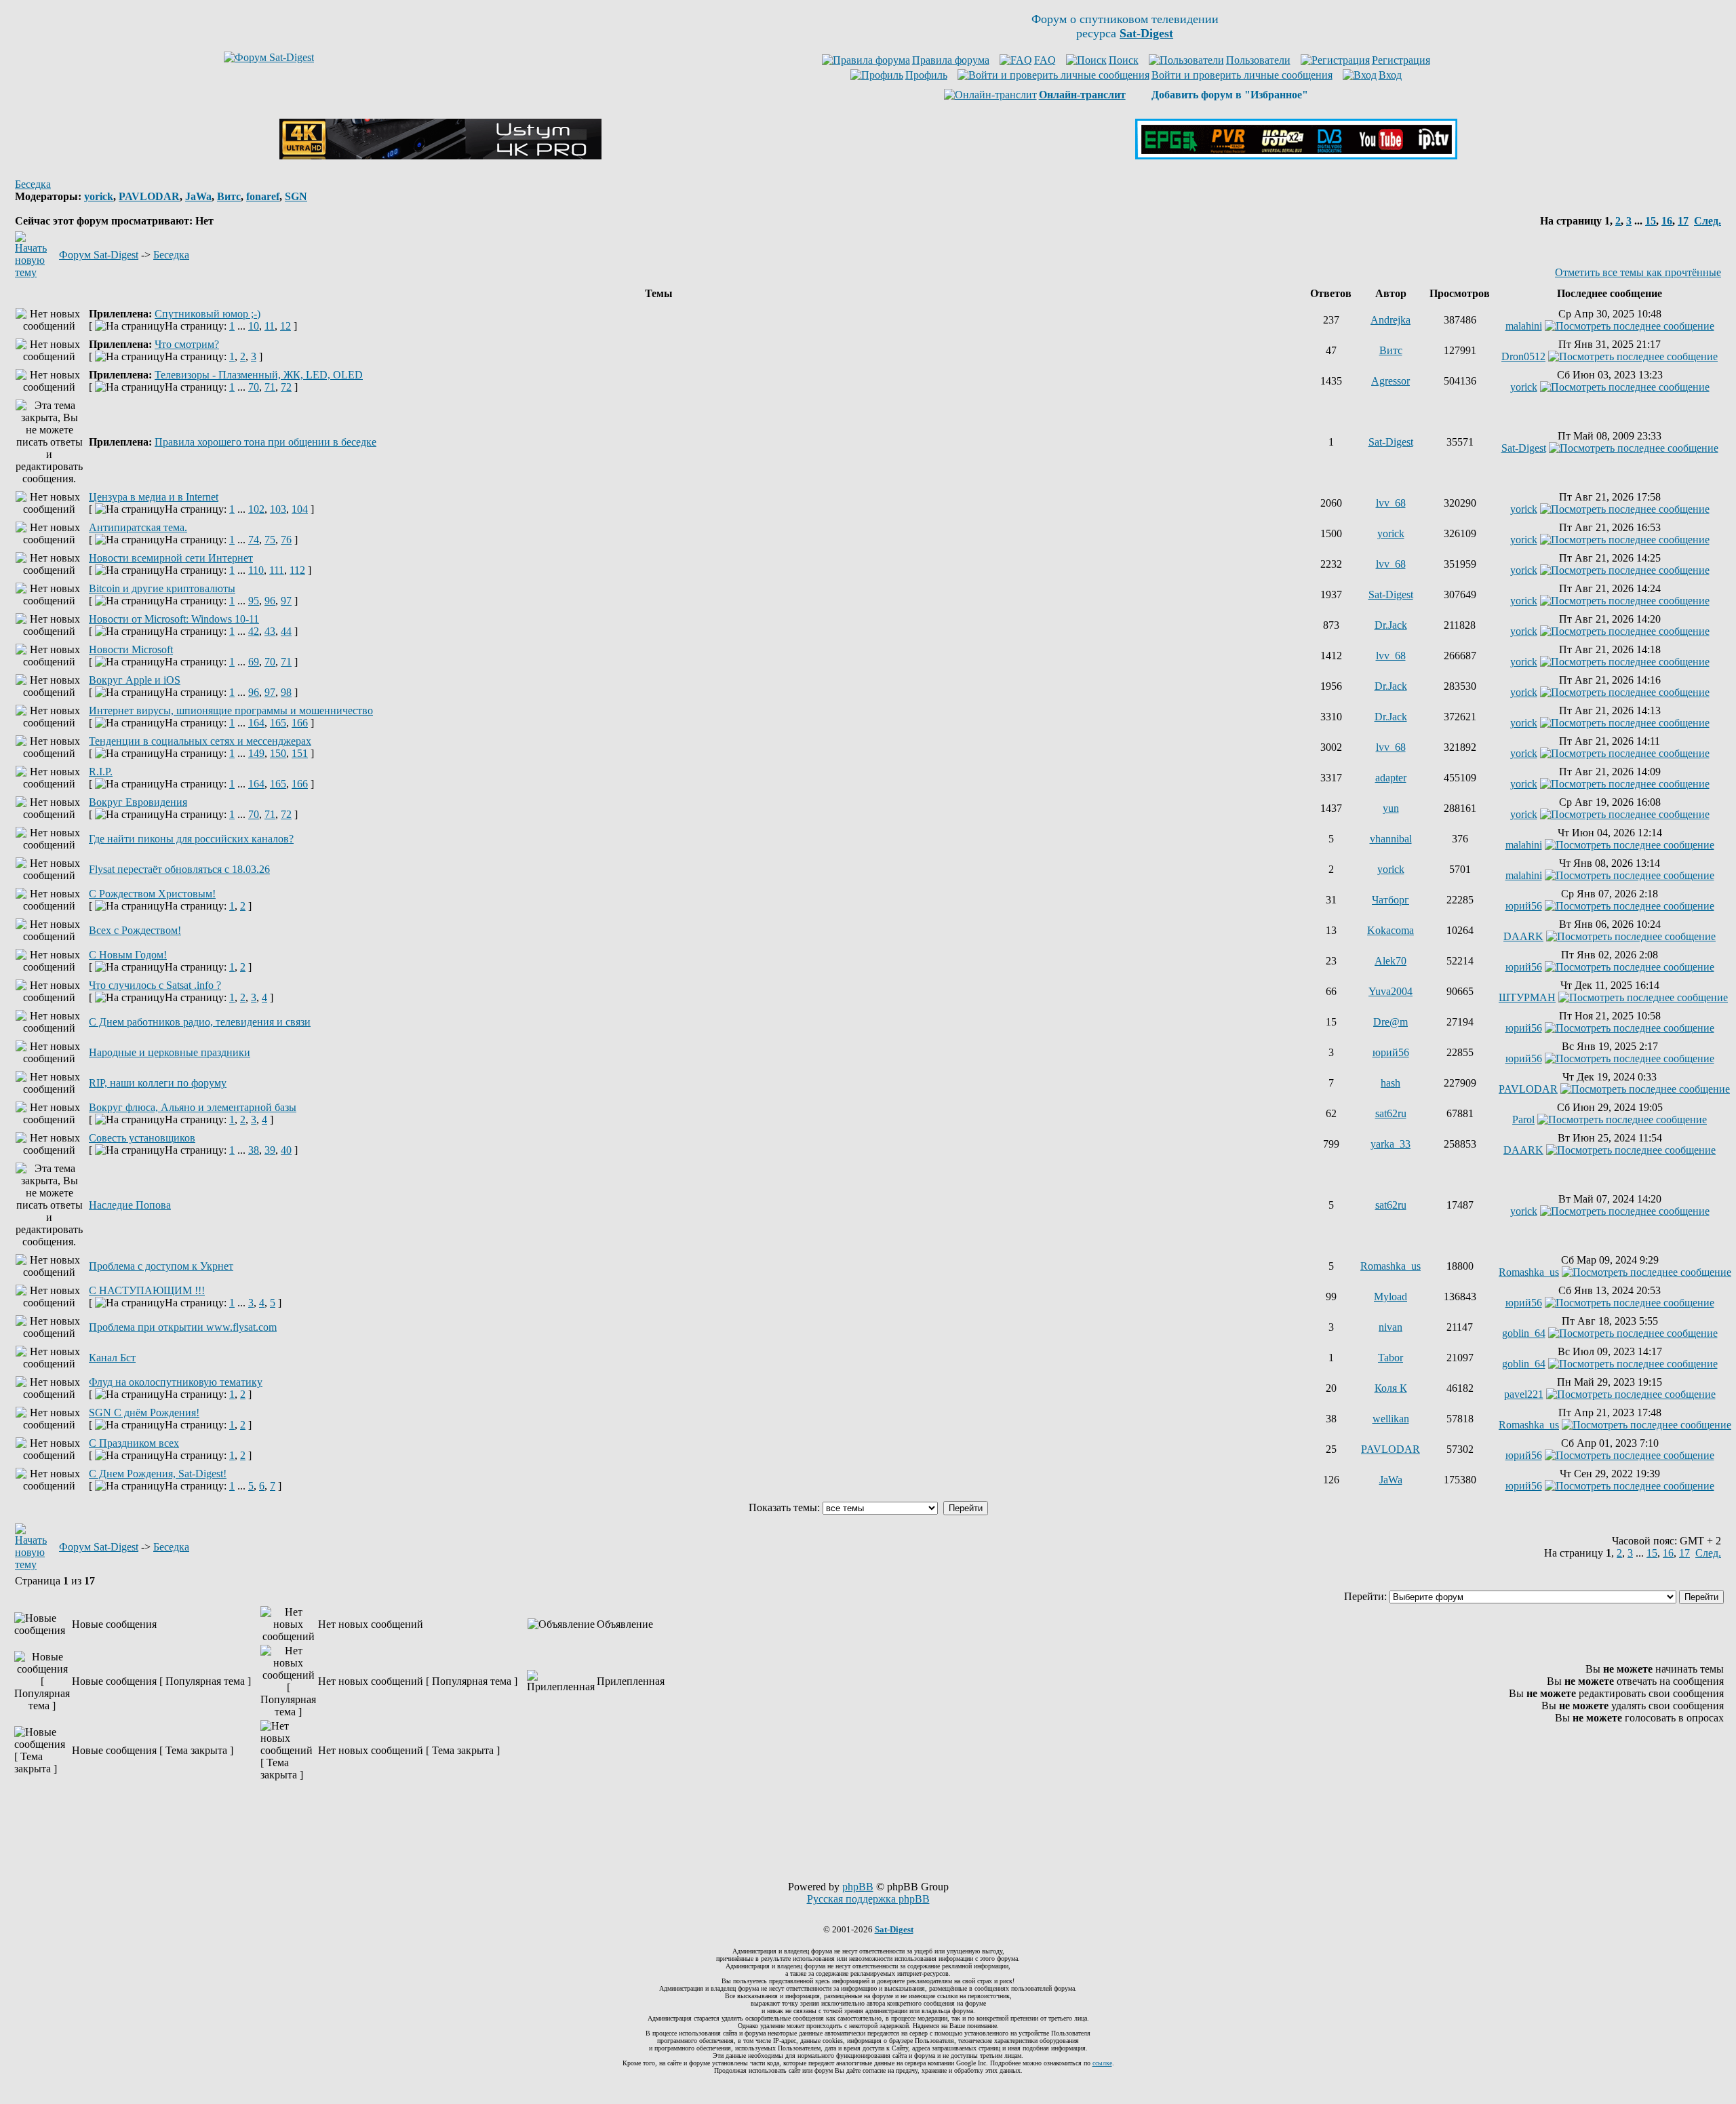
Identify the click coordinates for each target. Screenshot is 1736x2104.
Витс (229, 196)
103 (278, 509)
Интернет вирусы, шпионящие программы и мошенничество (231, 710)
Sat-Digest (1391, 442)
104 (300, 509)
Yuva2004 (1390, 991)
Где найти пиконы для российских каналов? (191, 839)
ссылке (1102, 2063)
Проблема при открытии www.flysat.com (183, 1327)
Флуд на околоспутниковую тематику (176, 1382)
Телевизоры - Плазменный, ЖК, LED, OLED (259, 375)
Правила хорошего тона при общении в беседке (265, 442)
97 (286, 601)
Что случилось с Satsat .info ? (155, 985)
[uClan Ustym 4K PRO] (440, 156)
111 (277, 570)
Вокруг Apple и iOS (135, 680)
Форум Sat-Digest (99, 255)
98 (286, 692)
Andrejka (1390, 320)
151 (300, 753)
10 (254, 326)
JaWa (198, 196)
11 (270, 326)
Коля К (1391, 1388)
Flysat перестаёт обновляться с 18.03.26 (179, 869)
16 (1667, 221)
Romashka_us (1390, 1266)
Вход (1390, 75)
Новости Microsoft (131, 649)
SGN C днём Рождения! (144, 1413)
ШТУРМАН (1527, 997)
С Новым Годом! (128, 955)
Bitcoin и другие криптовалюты (162, 588)
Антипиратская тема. (138, 527)
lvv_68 (1391, 503)
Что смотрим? (187, 344)
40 (286, 1150)
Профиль (926, 75)
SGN (296, 196)
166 (300, 723)
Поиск (1124, 60)
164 (256, 723)
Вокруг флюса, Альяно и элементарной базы (193, 1107)
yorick (99, 196)
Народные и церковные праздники (170, 1052)
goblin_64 (1524, 1333)
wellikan (1391, 1419)
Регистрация (1401, 60)
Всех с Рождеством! (135, 930)
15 (1651, 221)
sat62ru (1391, 1113)
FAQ (1045, 60)
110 (256, 570)
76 (286, 540)
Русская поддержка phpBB (868, 1899)
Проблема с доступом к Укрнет (161, 1266)
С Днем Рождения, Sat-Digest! (158, 1474)
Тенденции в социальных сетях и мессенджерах (200, 741)
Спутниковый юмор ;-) (208, 314)
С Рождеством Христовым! (152, 894)
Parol (1523, 1119)
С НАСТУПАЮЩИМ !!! (147, 1290)
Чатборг (1390, 900)
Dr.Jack (1391, 625)
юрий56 (1524, 906)
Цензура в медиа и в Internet (154, 497)
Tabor (1390, 1358)
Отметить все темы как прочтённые (1638, 272)
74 (254, 540)
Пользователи (1258, 60)
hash (1390, 1083)
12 (285, 326)
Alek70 (1390, 961)
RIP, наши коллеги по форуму (158, 1083)
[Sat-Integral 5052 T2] (1296, 156)
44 (286, 631)
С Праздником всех (134, 1443)
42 (254, 631)
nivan (1390, 1327)
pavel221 (1524, 1394)
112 (297, 570)
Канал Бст (112, 1358)
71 (270, 387)
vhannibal (1391, 839)
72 (286, 387)
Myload (1390, 1297)
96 (270, 601)
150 (278, 753)
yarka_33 (1390, 1144)
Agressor (1390, 381)
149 (256, 753)
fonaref (263, 196)
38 (254, 1150)
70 (254, 387)
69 (254, 662)
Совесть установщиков (142, 1138)
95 (254, 601)
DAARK (1523, 936)
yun (1391, 808)
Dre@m (1390, 1022)
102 (256, 509)
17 (1683, 221)
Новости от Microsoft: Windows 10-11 (174, 619)
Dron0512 (1523, 356)
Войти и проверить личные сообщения (1242, 75)
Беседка (33, 184)
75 (270, 540)
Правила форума (951, 60)
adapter (1391, 778)
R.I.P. (101, 772)
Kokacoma (1390, 930)
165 (278, 723)
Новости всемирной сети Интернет (171, 558)
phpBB (858, 1887)
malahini (1524, 326)
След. (1708, 221)
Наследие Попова (130, 1205)
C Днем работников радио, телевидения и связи (200, 1022)
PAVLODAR (149, 196)
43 (270, 631)
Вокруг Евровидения (138, 802)
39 (270, 1150)
